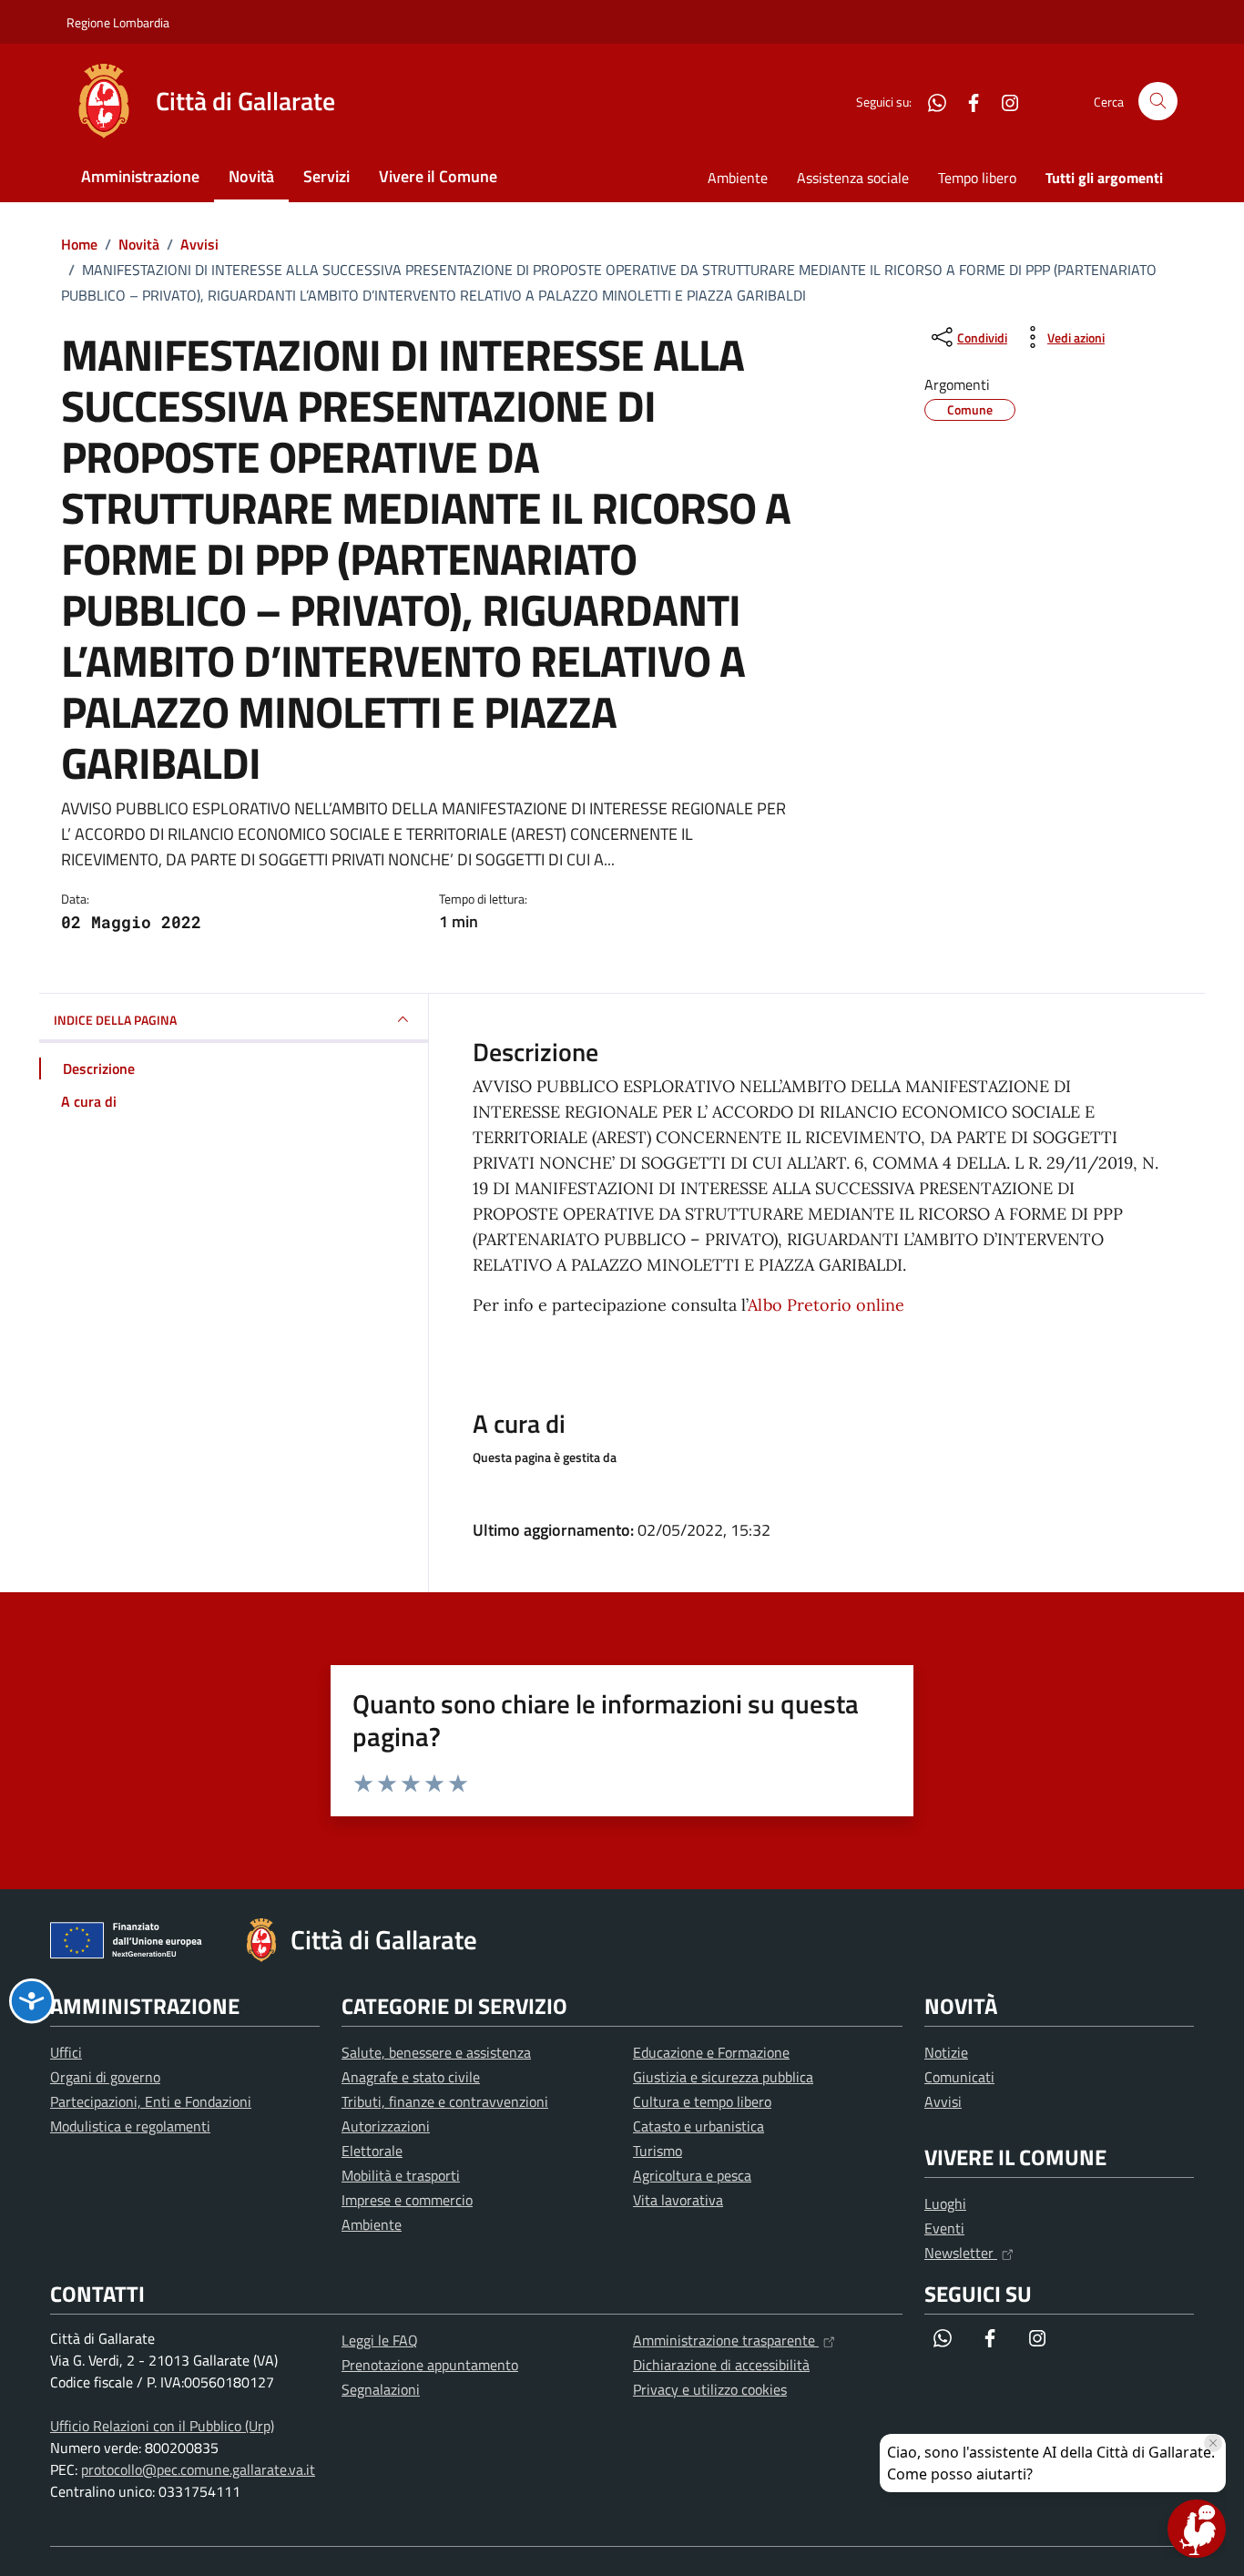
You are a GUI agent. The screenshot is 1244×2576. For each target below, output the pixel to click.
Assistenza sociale (853, 178)
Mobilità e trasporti (401, 2175)
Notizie (946, 2052)
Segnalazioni (381, 2389)
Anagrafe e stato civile (411, 2077)
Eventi (944, 2228)
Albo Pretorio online (826, 1305)
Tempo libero (977, 178)
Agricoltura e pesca (692, 2175)
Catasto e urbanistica (698, 2126)
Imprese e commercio (407, 2200)
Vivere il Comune (438, 176)
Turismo (658, 2151)
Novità (251, 176)
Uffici (66, 2052)
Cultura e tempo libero (702, 2101)
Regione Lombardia (118, 22)
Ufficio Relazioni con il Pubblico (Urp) (162, 2426)
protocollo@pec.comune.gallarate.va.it (198, 2469)
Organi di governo (105, 2077)
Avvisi (943, 2101)
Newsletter (961, 2253)
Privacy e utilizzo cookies (710, 2389)
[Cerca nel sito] (1158, 102)
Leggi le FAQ (380, 2340)
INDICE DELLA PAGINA (115, 1020)
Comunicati (959, 2077)
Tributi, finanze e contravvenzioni (445, 2101)
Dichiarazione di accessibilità (721, 2365)
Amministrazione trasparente (726, 2340)
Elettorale (372, 2151)
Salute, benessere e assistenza (436, 2052)
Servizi (326, 176)
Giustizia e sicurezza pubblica (723, 2077)
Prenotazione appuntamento (430, 2365)
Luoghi (945, 2203)
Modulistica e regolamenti (130, 2126)
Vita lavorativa (678, 2200)
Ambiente (738, 178)
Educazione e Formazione (711, 2052)
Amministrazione (140, 176)
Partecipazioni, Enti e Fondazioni (151, 2101)
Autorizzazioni (386, 2126)
